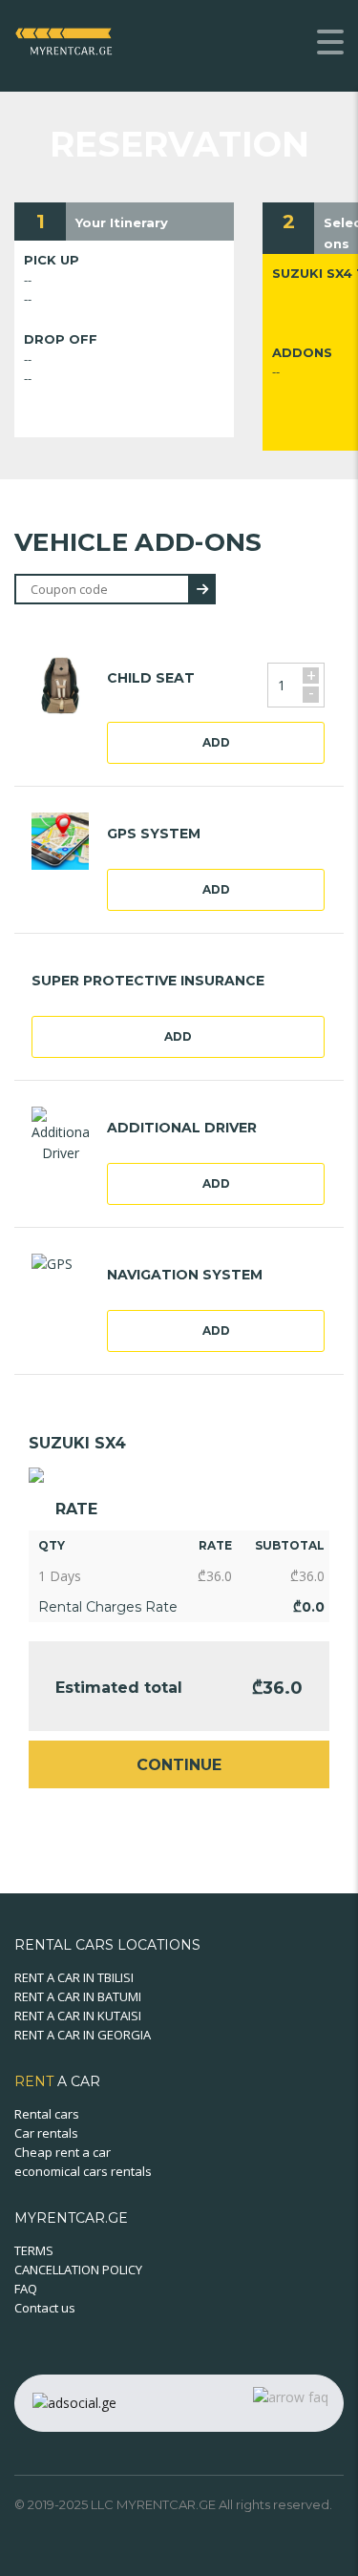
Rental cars (47, 2114)
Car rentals (46, 2133)
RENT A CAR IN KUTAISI (78, 2016)
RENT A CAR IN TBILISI (74, 1977)
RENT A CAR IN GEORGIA (83, 2035)
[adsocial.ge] (74, 2402)
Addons (302, 352)
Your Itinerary (122, 222)
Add (216, 742)
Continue (179, 1765)
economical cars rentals (83, 2171)
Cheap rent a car (63, 2152)
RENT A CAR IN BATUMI (78, 1996)
